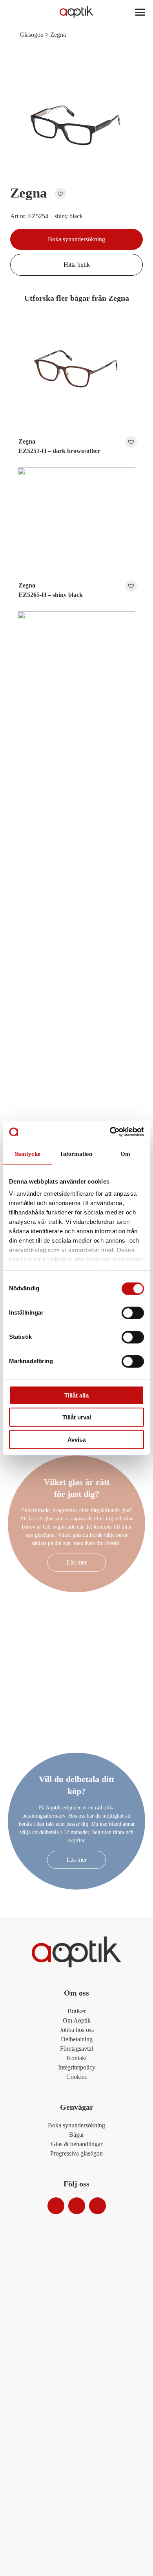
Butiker (77, 2011)
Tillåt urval (77, 1417)
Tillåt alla (76, 1395)
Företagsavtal (76, 2049)
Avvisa (76, 1439)
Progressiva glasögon (76, 2153)
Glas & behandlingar (77, 2144)
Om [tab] (125, 1153)
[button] (58, 194)
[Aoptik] (77, 12)
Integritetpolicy (77, 2067)
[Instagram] (56, 2206)
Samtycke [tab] (28, 1153)
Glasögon (32, 35)
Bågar (76, 2135)
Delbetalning (77, 2039)
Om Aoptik (77, 2020)
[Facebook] (77, 2206)
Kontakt (77, 2058)
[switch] (133, 1313)
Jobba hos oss (77, 2030)
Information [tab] (76, 1153)
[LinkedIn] (97, 2206)
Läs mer (77, 1562)
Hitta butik (77, 265)
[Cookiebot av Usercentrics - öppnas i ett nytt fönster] (110, 1132)
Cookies (76, 2077)
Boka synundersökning (76, 239)
